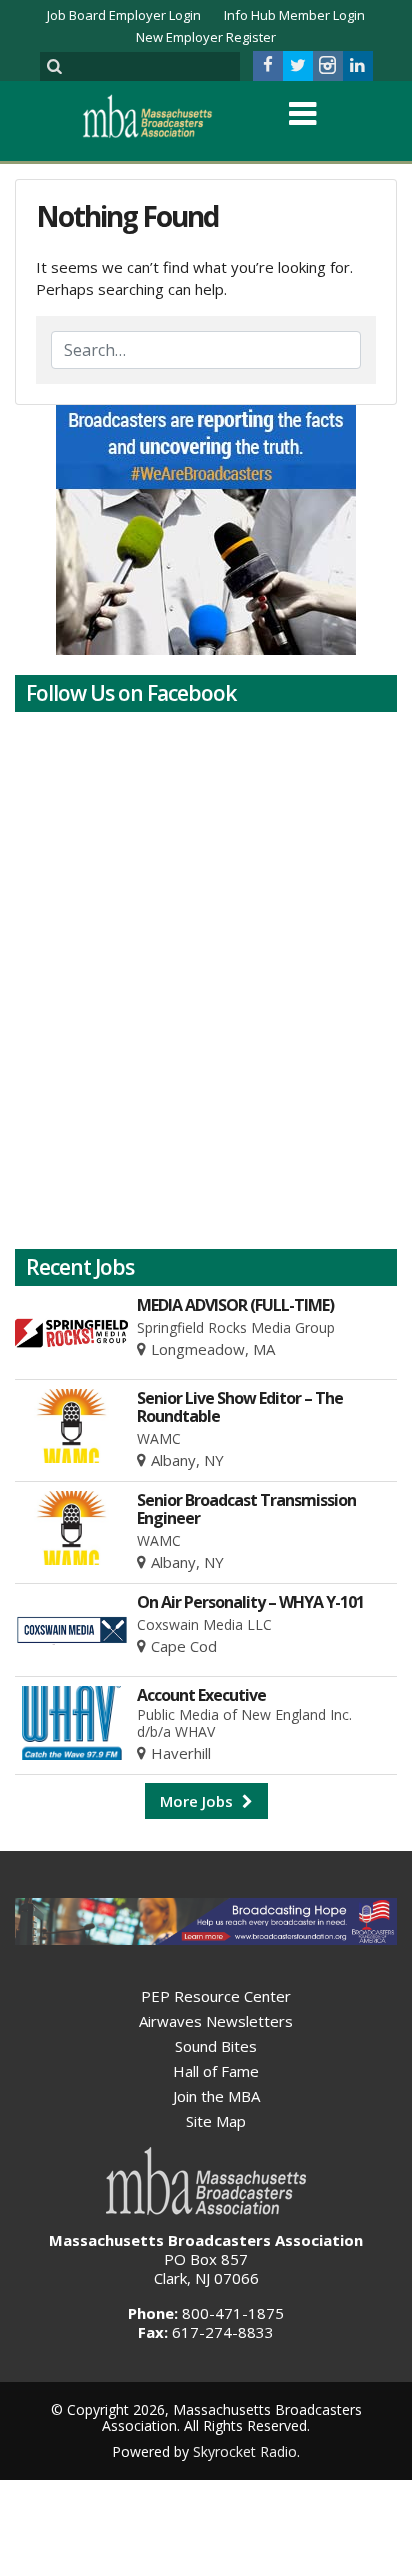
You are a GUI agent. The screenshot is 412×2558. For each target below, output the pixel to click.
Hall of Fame (216, 2071)
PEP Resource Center (216, 1996)
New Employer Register (206, 37)
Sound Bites (216, 2046)
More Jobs (198, 1801)
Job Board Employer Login (124, 15)
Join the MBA (216, 2096)
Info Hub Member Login (294, 15)
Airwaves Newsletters (216, 2021)
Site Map (216, 2121)
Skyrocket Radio (245, 2451)
